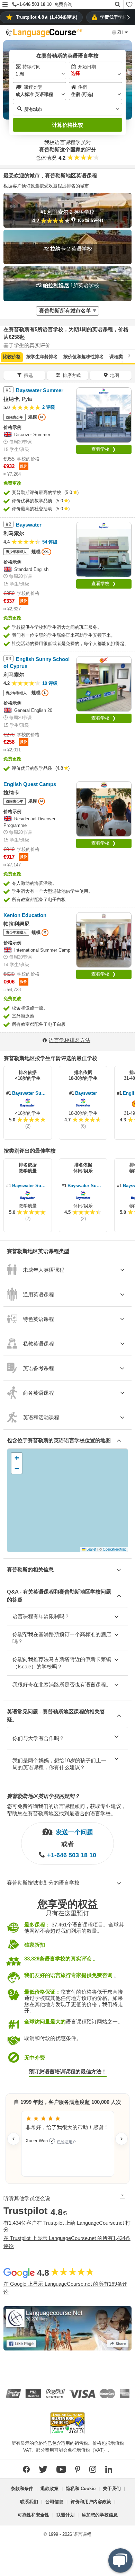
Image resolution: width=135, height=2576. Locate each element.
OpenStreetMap (114, 1549)
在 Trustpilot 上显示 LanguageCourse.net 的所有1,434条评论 (67, 2242)
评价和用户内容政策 (91, 2502)
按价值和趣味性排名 (84, 357)
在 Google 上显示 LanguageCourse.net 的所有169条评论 (65, 2288)
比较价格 (12, 357)
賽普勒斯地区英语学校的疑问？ (43, 1796)
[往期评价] (13, 2139)
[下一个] (129, 356)
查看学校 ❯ (104, 449)
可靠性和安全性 (33, 2515)
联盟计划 (65, 2515)
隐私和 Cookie (81, 2489)
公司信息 (54, 2502)
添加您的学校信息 (100, 2515)
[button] (5, 5)
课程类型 (118, 357)
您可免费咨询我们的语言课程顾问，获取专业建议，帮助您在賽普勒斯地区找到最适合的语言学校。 (67, 1810)
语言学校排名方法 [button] (70, 1040)
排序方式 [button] (72, 375)
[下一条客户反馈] (121, 2139)
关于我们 (112, 2489)
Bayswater (86, 1093)
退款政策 (49, 2489)
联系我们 (29, 2502)
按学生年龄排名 (42, 357)
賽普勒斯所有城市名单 (65, 311)
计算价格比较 (67, 125)
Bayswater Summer (31, 1093)
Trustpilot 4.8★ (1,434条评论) (47, 17)
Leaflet (91, 1549)
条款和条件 (22, 2489)
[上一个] (6, 356)
